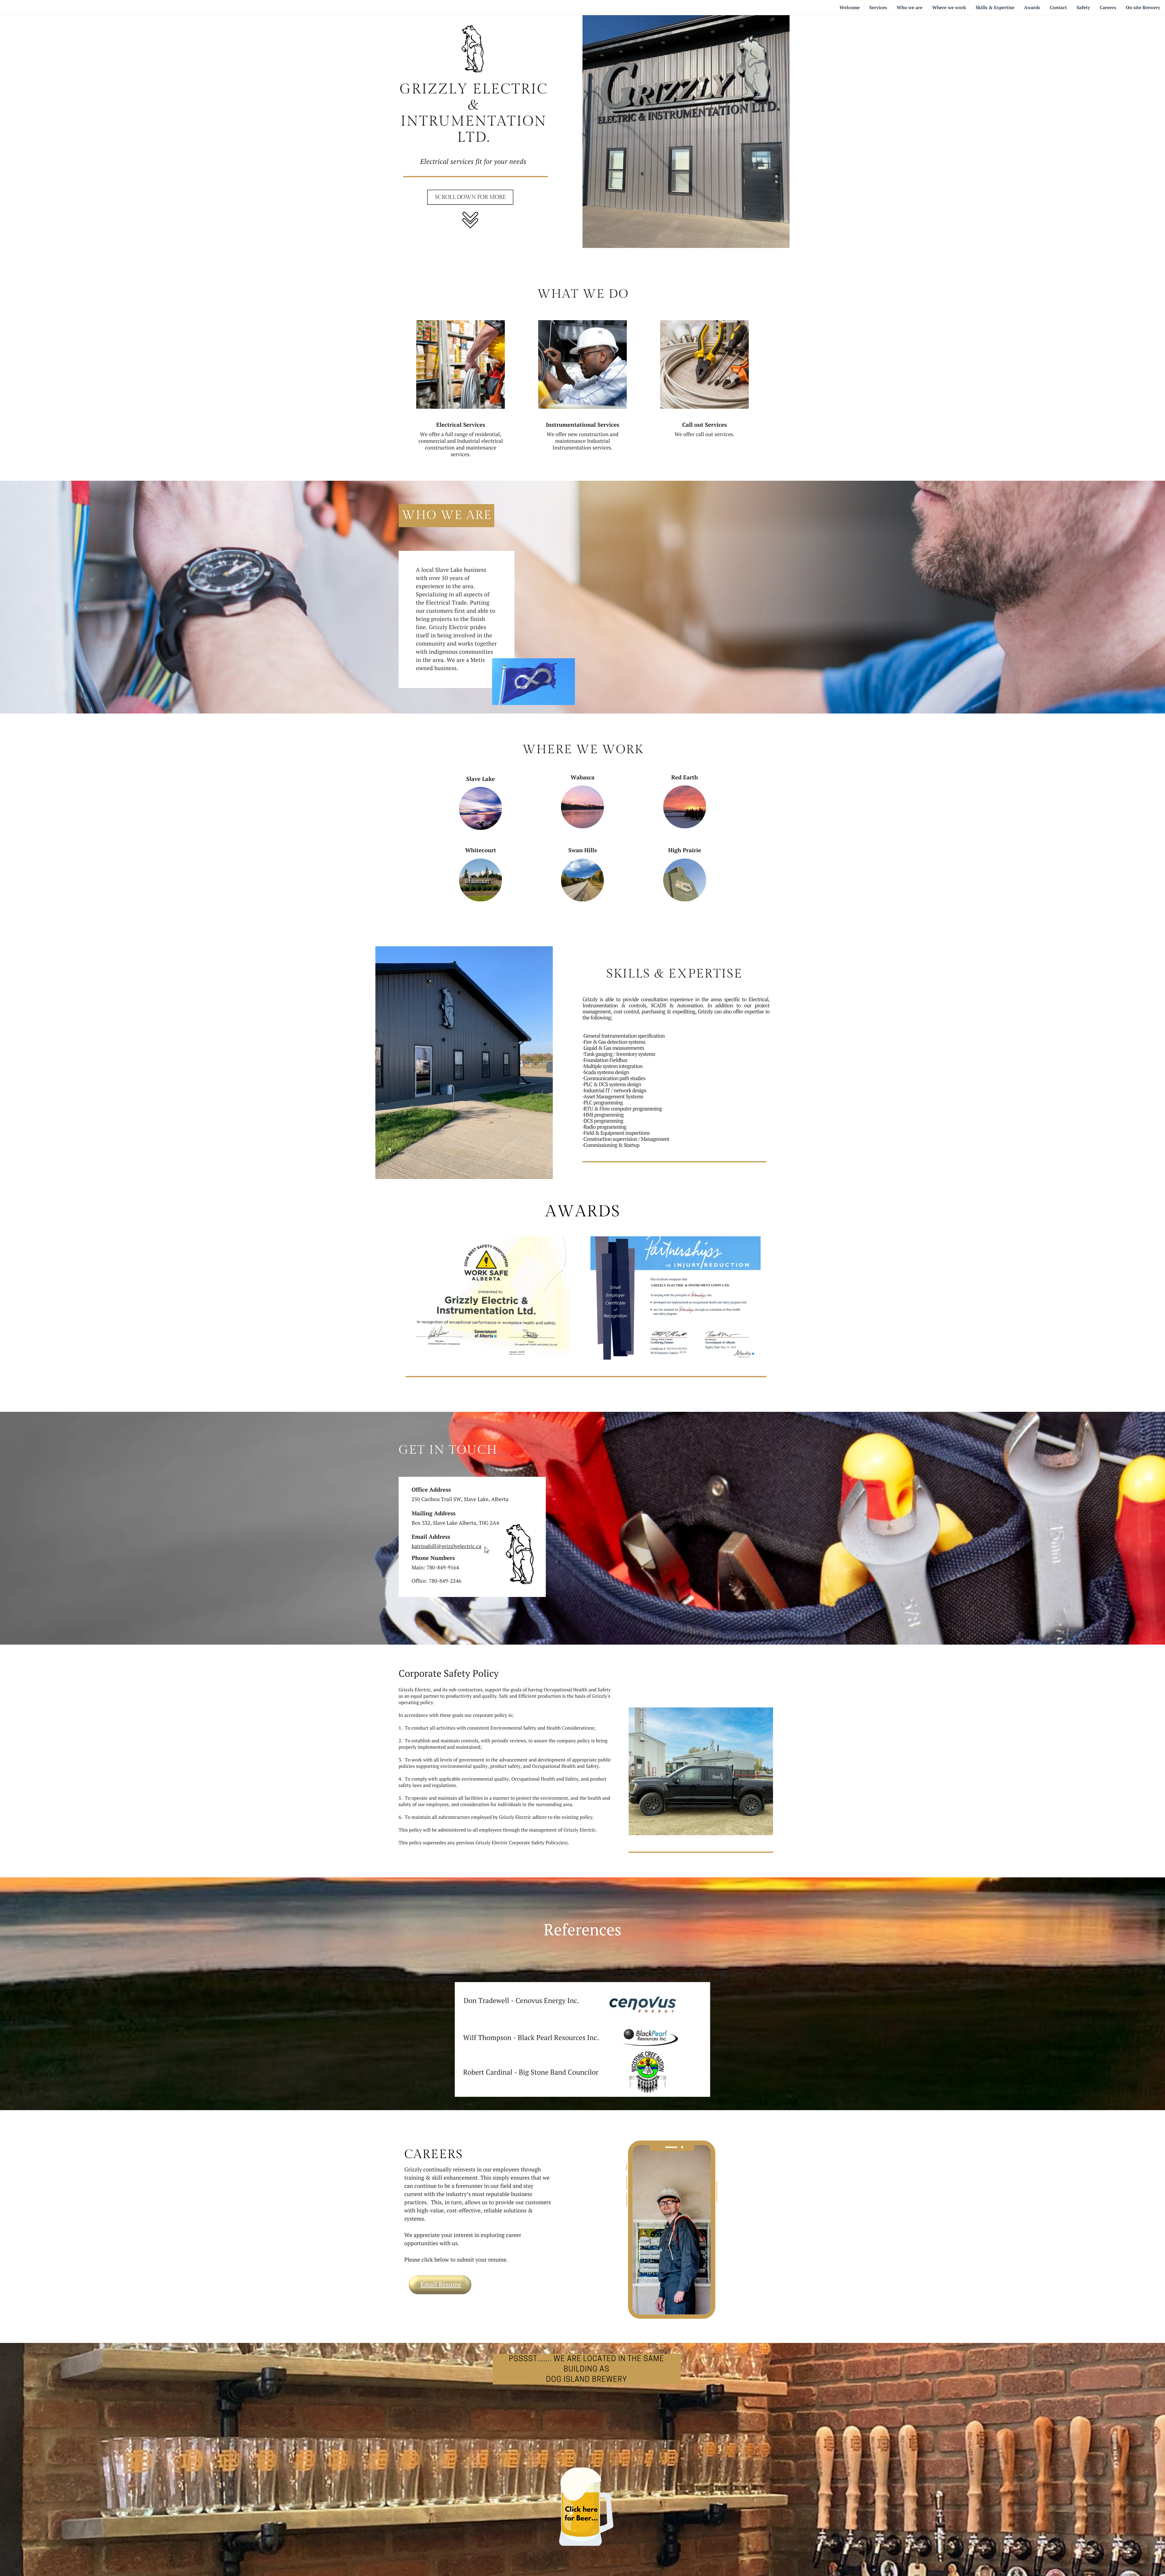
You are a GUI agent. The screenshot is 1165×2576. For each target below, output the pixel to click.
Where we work (949, 8)
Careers (1108, 8)
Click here (581, 2510)
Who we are (910, 8)
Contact (1059, 8)
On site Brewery (1143, 8)
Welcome (850, 8)
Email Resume (441, 2285)
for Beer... (581, 2519)
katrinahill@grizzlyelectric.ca (447, 1546)
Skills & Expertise (995, 8)
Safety (1083, 8)
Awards (1032, 8)
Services (878, 8)
